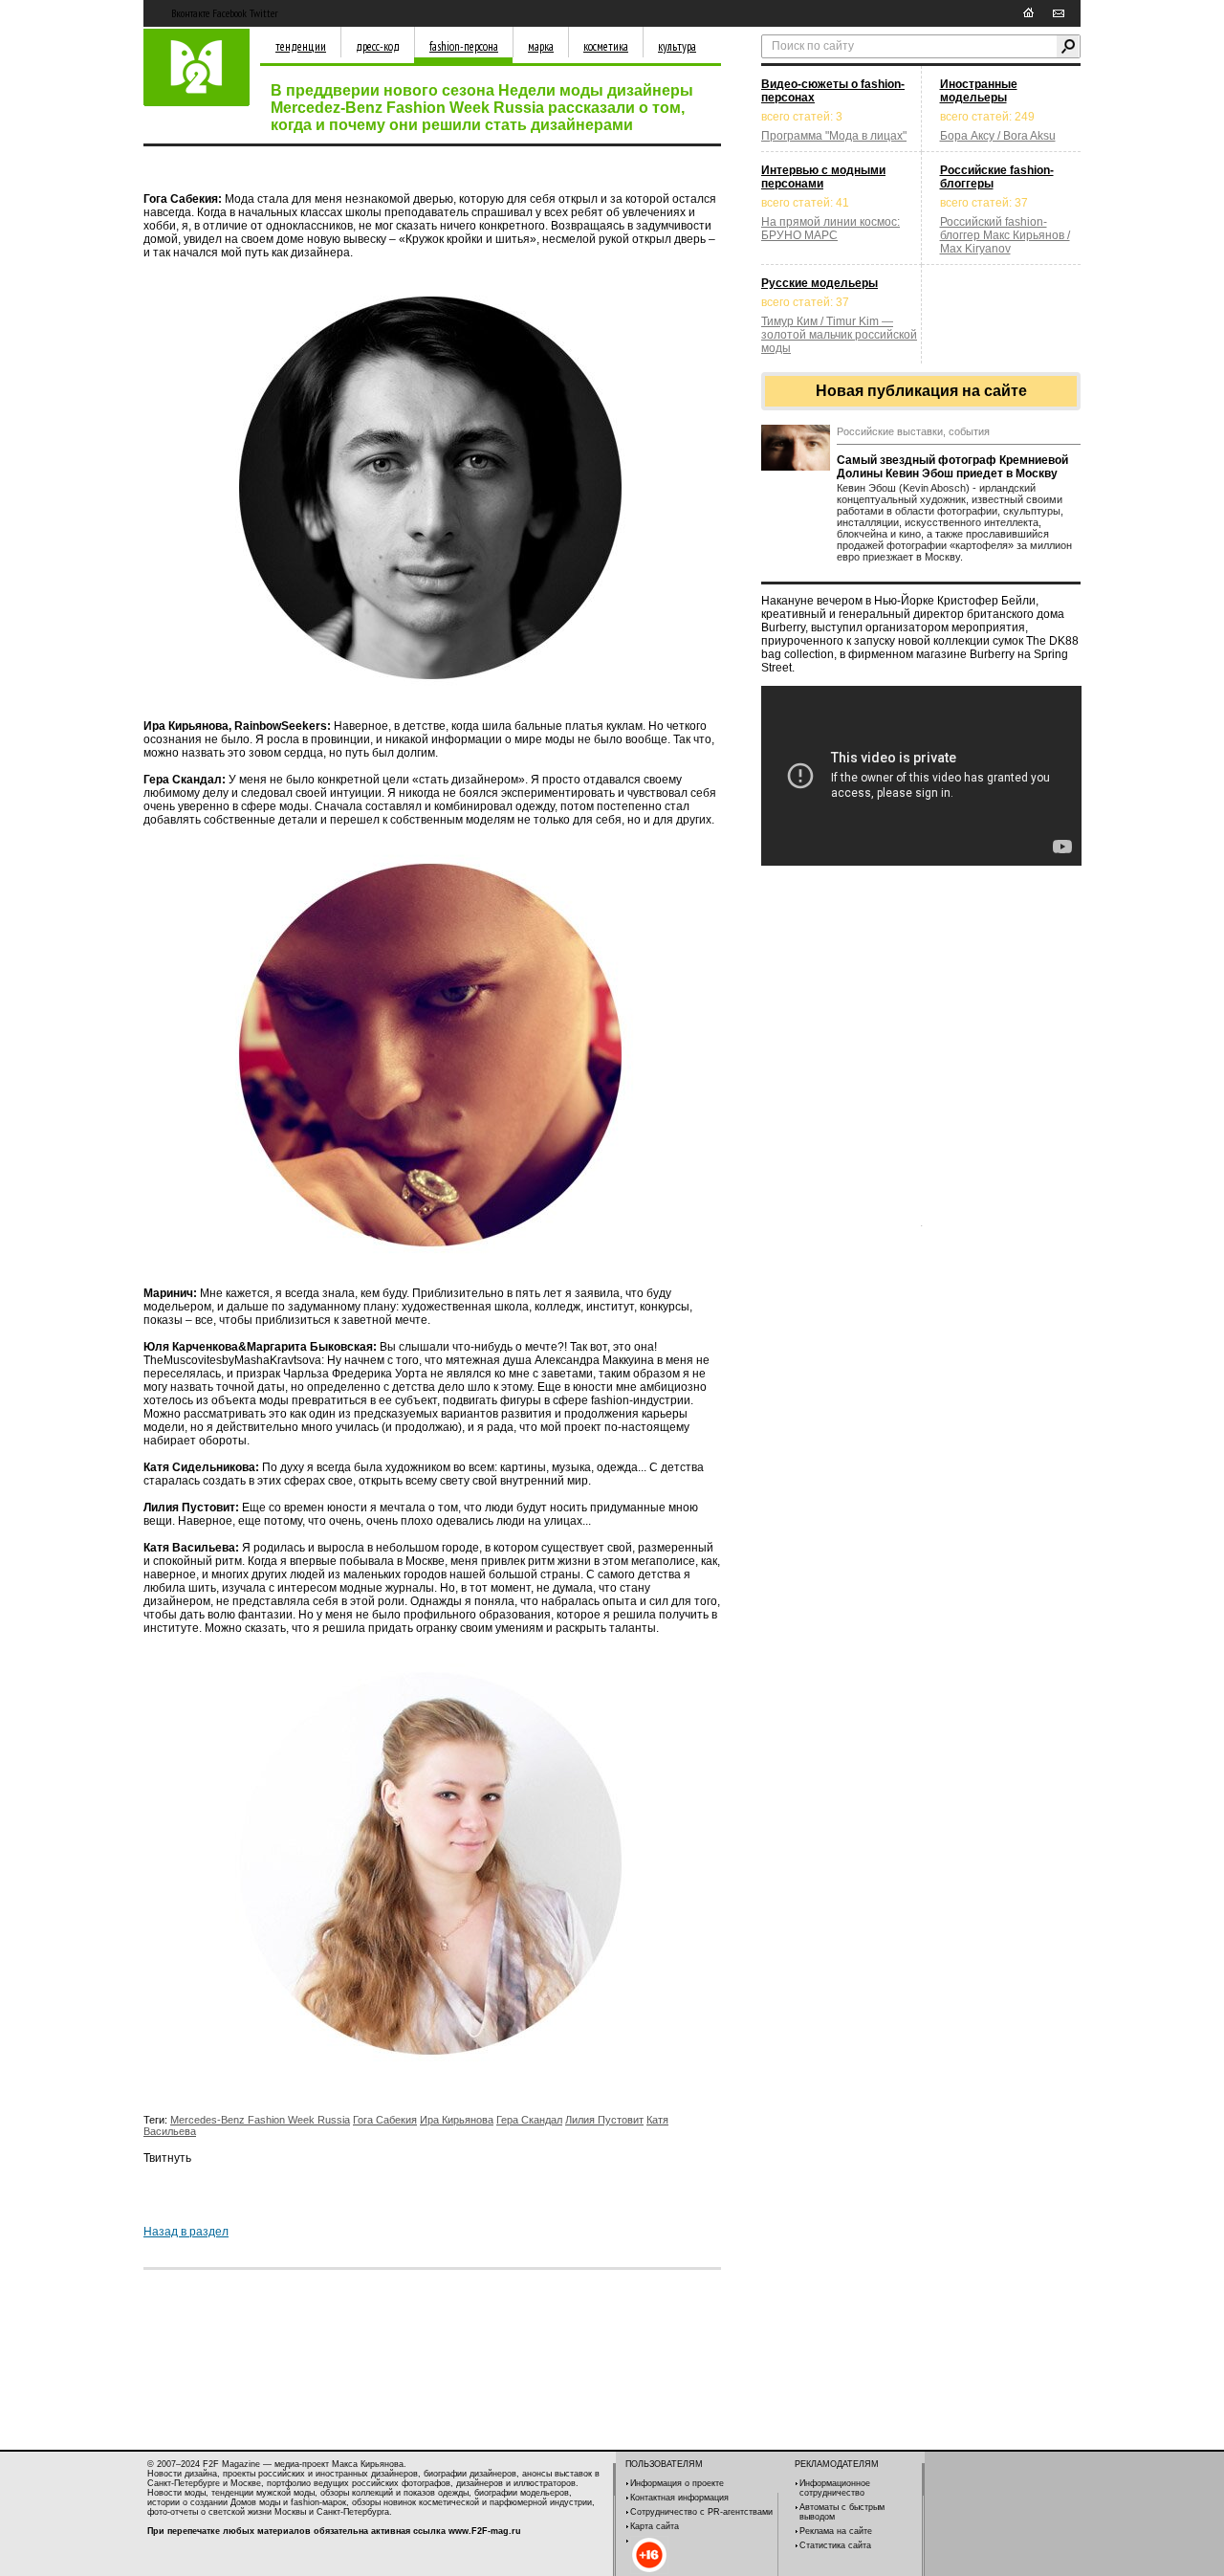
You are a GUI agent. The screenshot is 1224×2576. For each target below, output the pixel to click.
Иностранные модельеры (979, 91)
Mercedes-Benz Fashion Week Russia (260, 2120)
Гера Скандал (529, 2120)
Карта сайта (655, 2526)
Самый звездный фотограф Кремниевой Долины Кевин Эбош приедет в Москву (952, 467)
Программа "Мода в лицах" (834, 136)
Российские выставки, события (913, 431)
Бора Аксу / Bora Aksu (998, 136)
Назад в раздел (186, 2232)
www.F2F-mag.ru (485, 2531)
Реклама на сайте (836, 2531)
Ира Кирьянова (457, 2120)
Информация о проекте (677, 2483)
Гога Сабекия (385, 2120)
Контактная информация (679, 2498)
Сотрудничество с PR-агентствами (701, 2512)
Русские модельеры (820, 283)
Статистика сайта (835, 2545)
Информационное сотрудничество (835, 2488)
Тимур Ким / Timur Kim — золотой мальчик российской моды (839, 335)
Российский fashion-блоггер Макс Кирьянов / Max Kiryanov (1005, 235)
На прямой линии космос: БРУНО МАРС (831, 229)
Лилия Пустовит (604, 2120)
